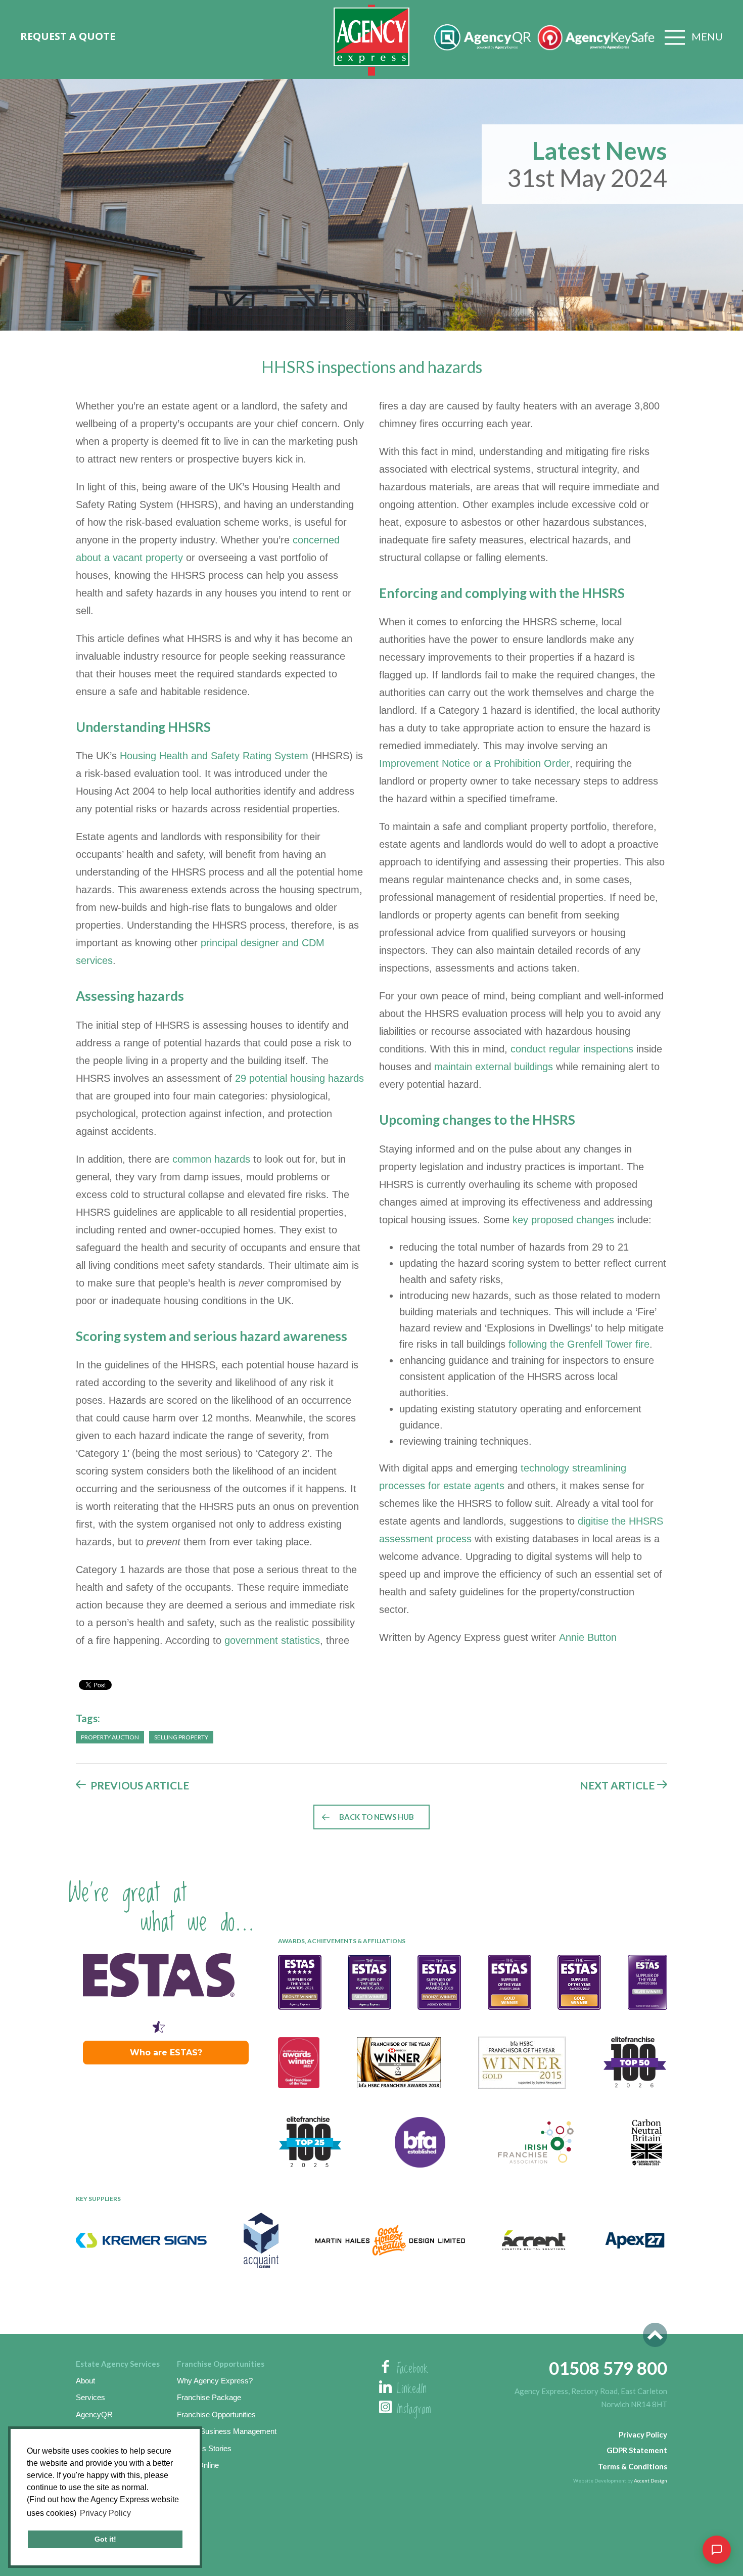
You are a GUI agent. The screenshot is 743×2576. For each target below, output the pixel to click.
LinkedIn (412, 2389)
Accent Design (651, 2480)
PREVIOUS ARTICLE (140, 1785)
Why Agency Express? (215, 2381)
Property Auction (110, 1737)
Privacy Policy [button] (105, 2513)
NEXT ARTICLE (617, 1785)
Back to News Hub (377, 1817)
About (85, 2381)
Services (90, 2397)
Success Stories (204, 2448)
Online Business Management (227, 2431)
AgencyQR (94, 2414)
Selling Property (181, 1737)
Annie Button (588, 1637)
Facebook (412, 2369)
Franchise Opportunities (216, 2414)
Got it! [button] (105, 2539)
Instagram (414, 2410)
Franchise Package (209, 2397)
